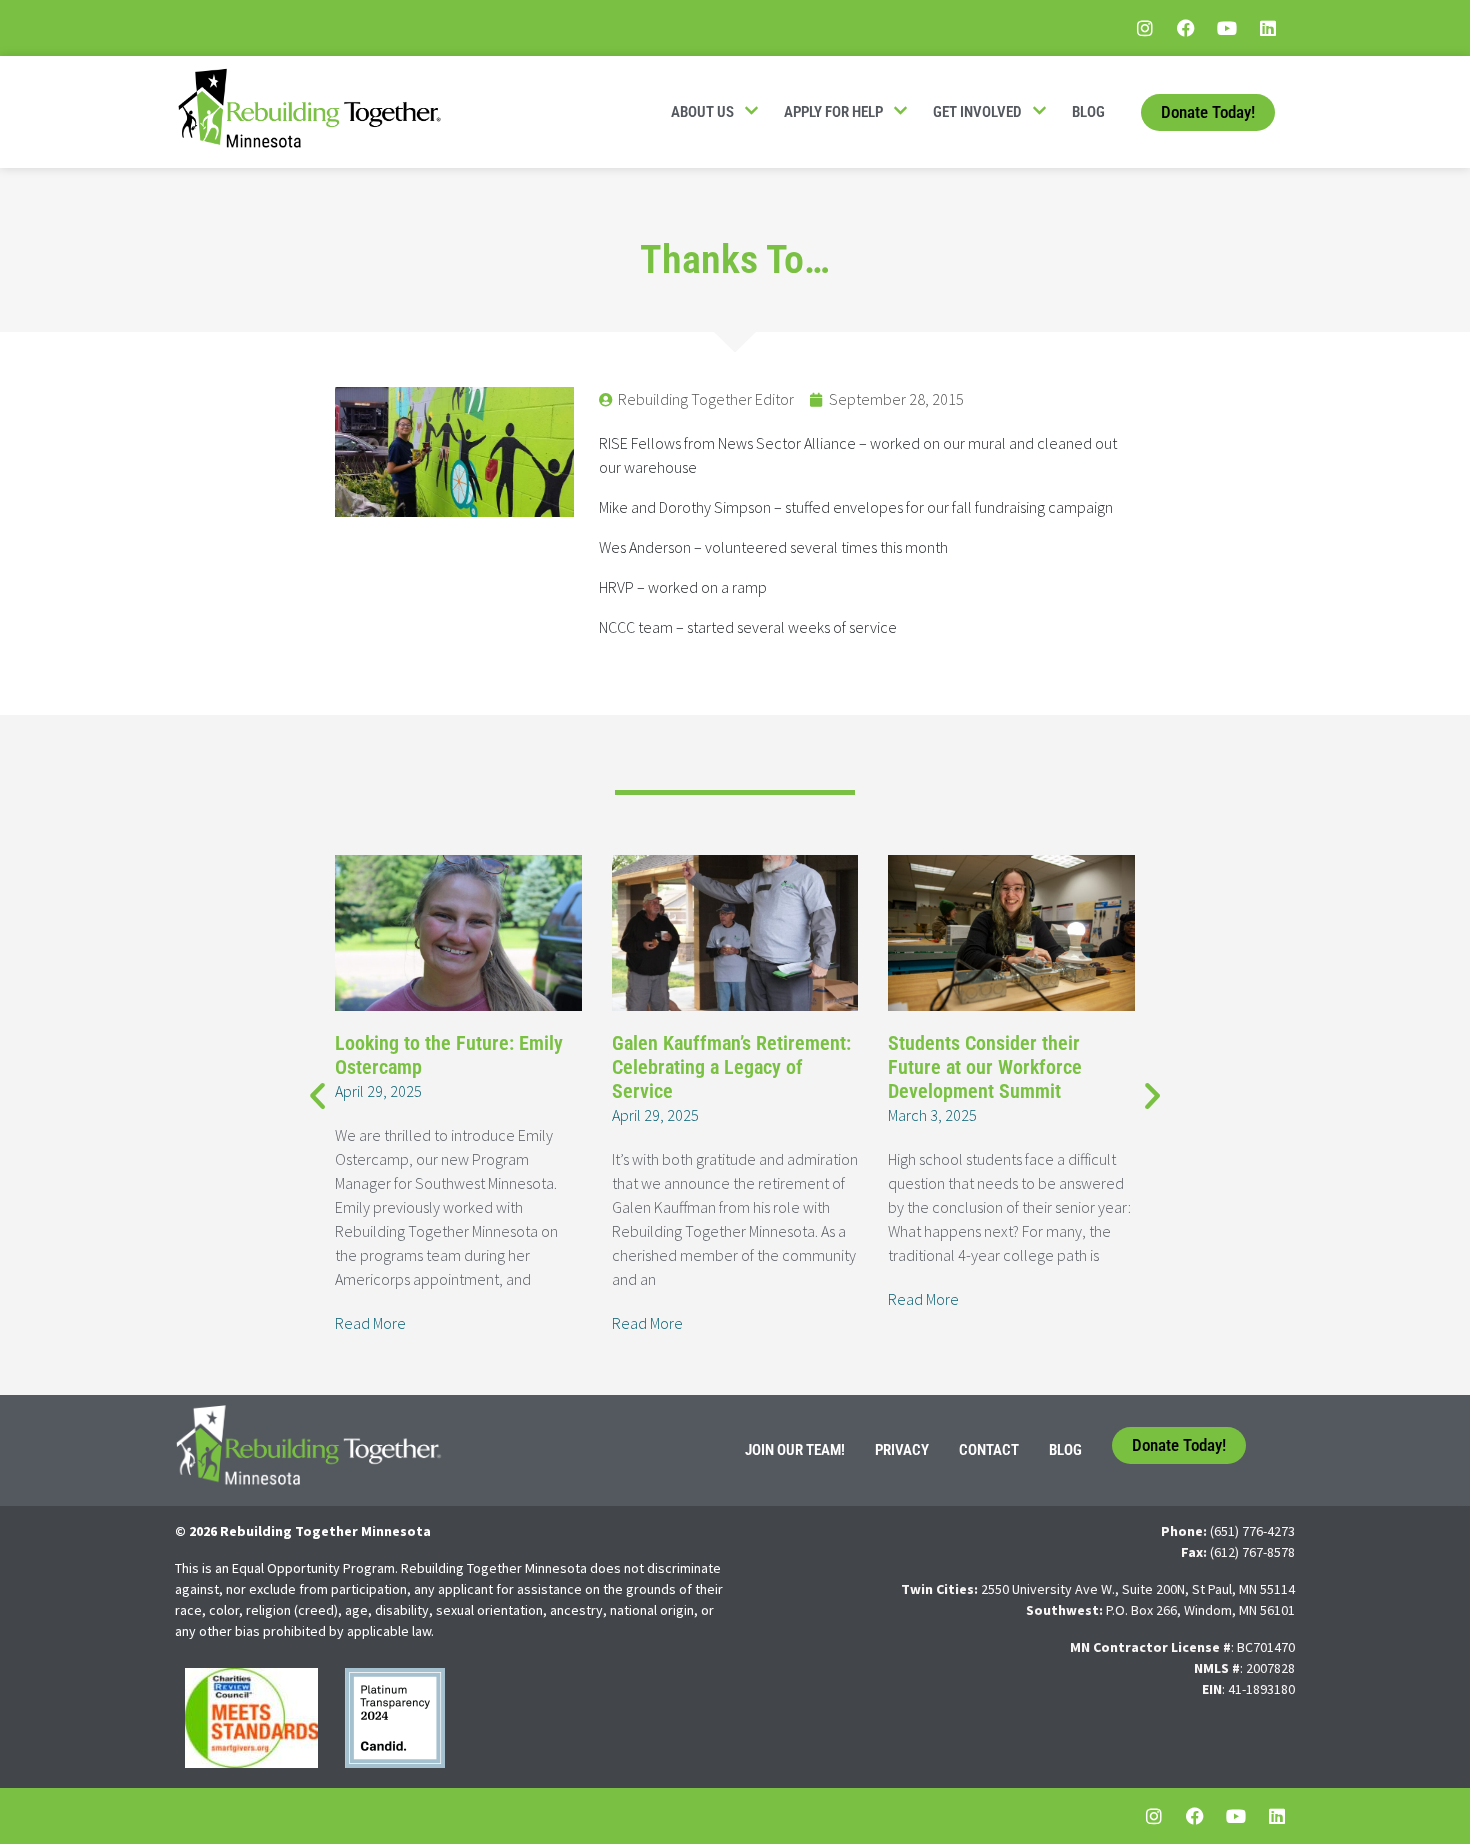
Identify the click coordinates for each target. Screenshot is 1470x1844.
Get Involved (977, 112)
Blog (1088, 112)
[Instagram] (1145, 28)
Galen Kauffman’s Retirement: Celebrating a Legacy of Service (731, 1067)
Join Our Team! (795, 1450)
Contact (989, 1450)
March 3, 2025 (932, 1115)
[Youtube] (1227, 28)
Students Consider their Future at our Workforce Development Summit (985, 1067)
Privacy (902, 1450)
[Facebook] (1186, 28)
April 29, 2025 (378, 1091)
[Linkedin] (1268, 28)
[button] (317, 1094)
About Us (702, 112)
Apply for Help (833, 112)
